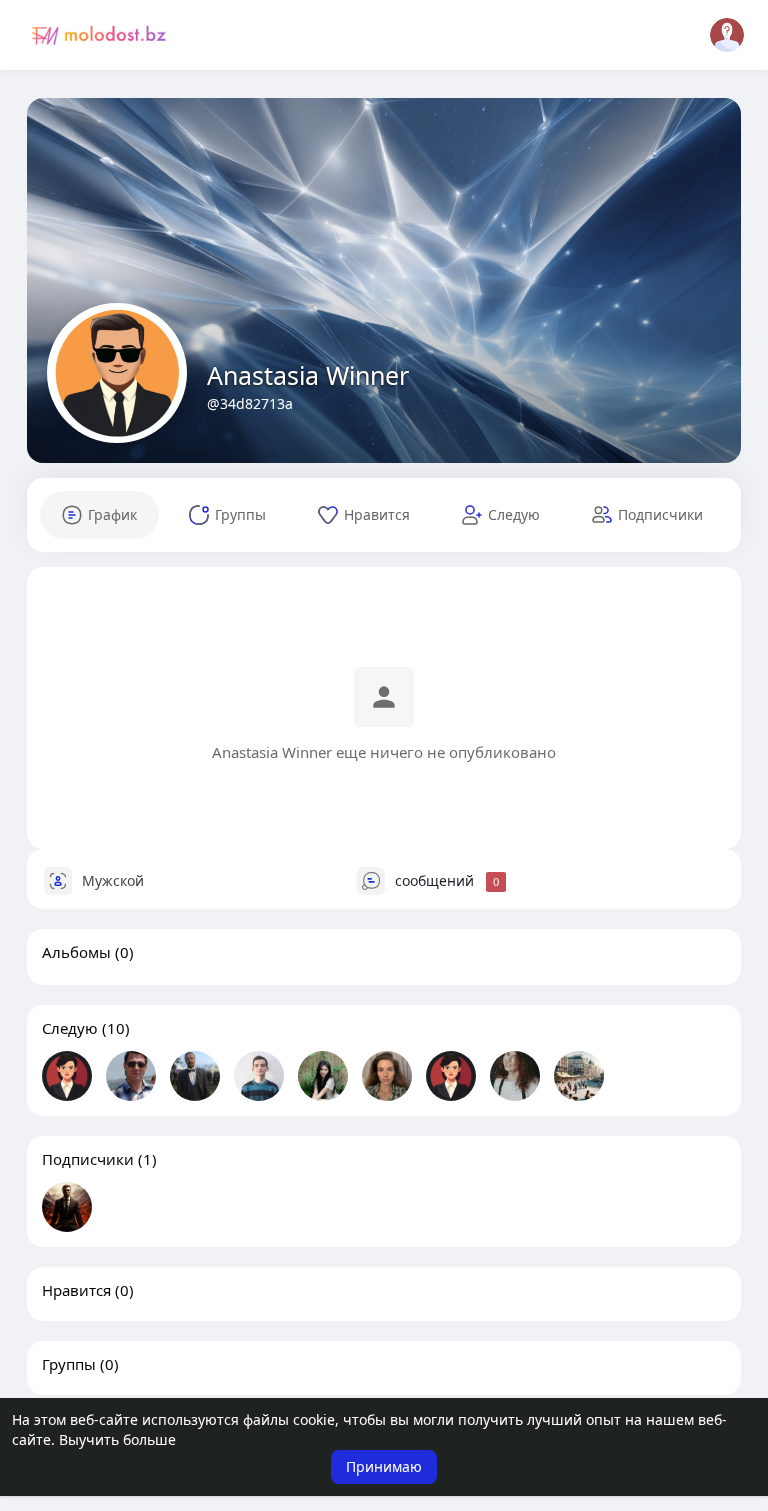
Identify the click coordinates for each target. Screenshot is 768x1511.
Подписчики (88, 1159)
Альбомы (76, 952)
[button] (727, 35)
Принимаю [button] (384, 1466)
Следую (70, 1028)
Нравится (76, 1290)
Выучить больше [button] (117, 1439)
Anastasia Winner (308, 375)
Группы (69, 1364)
